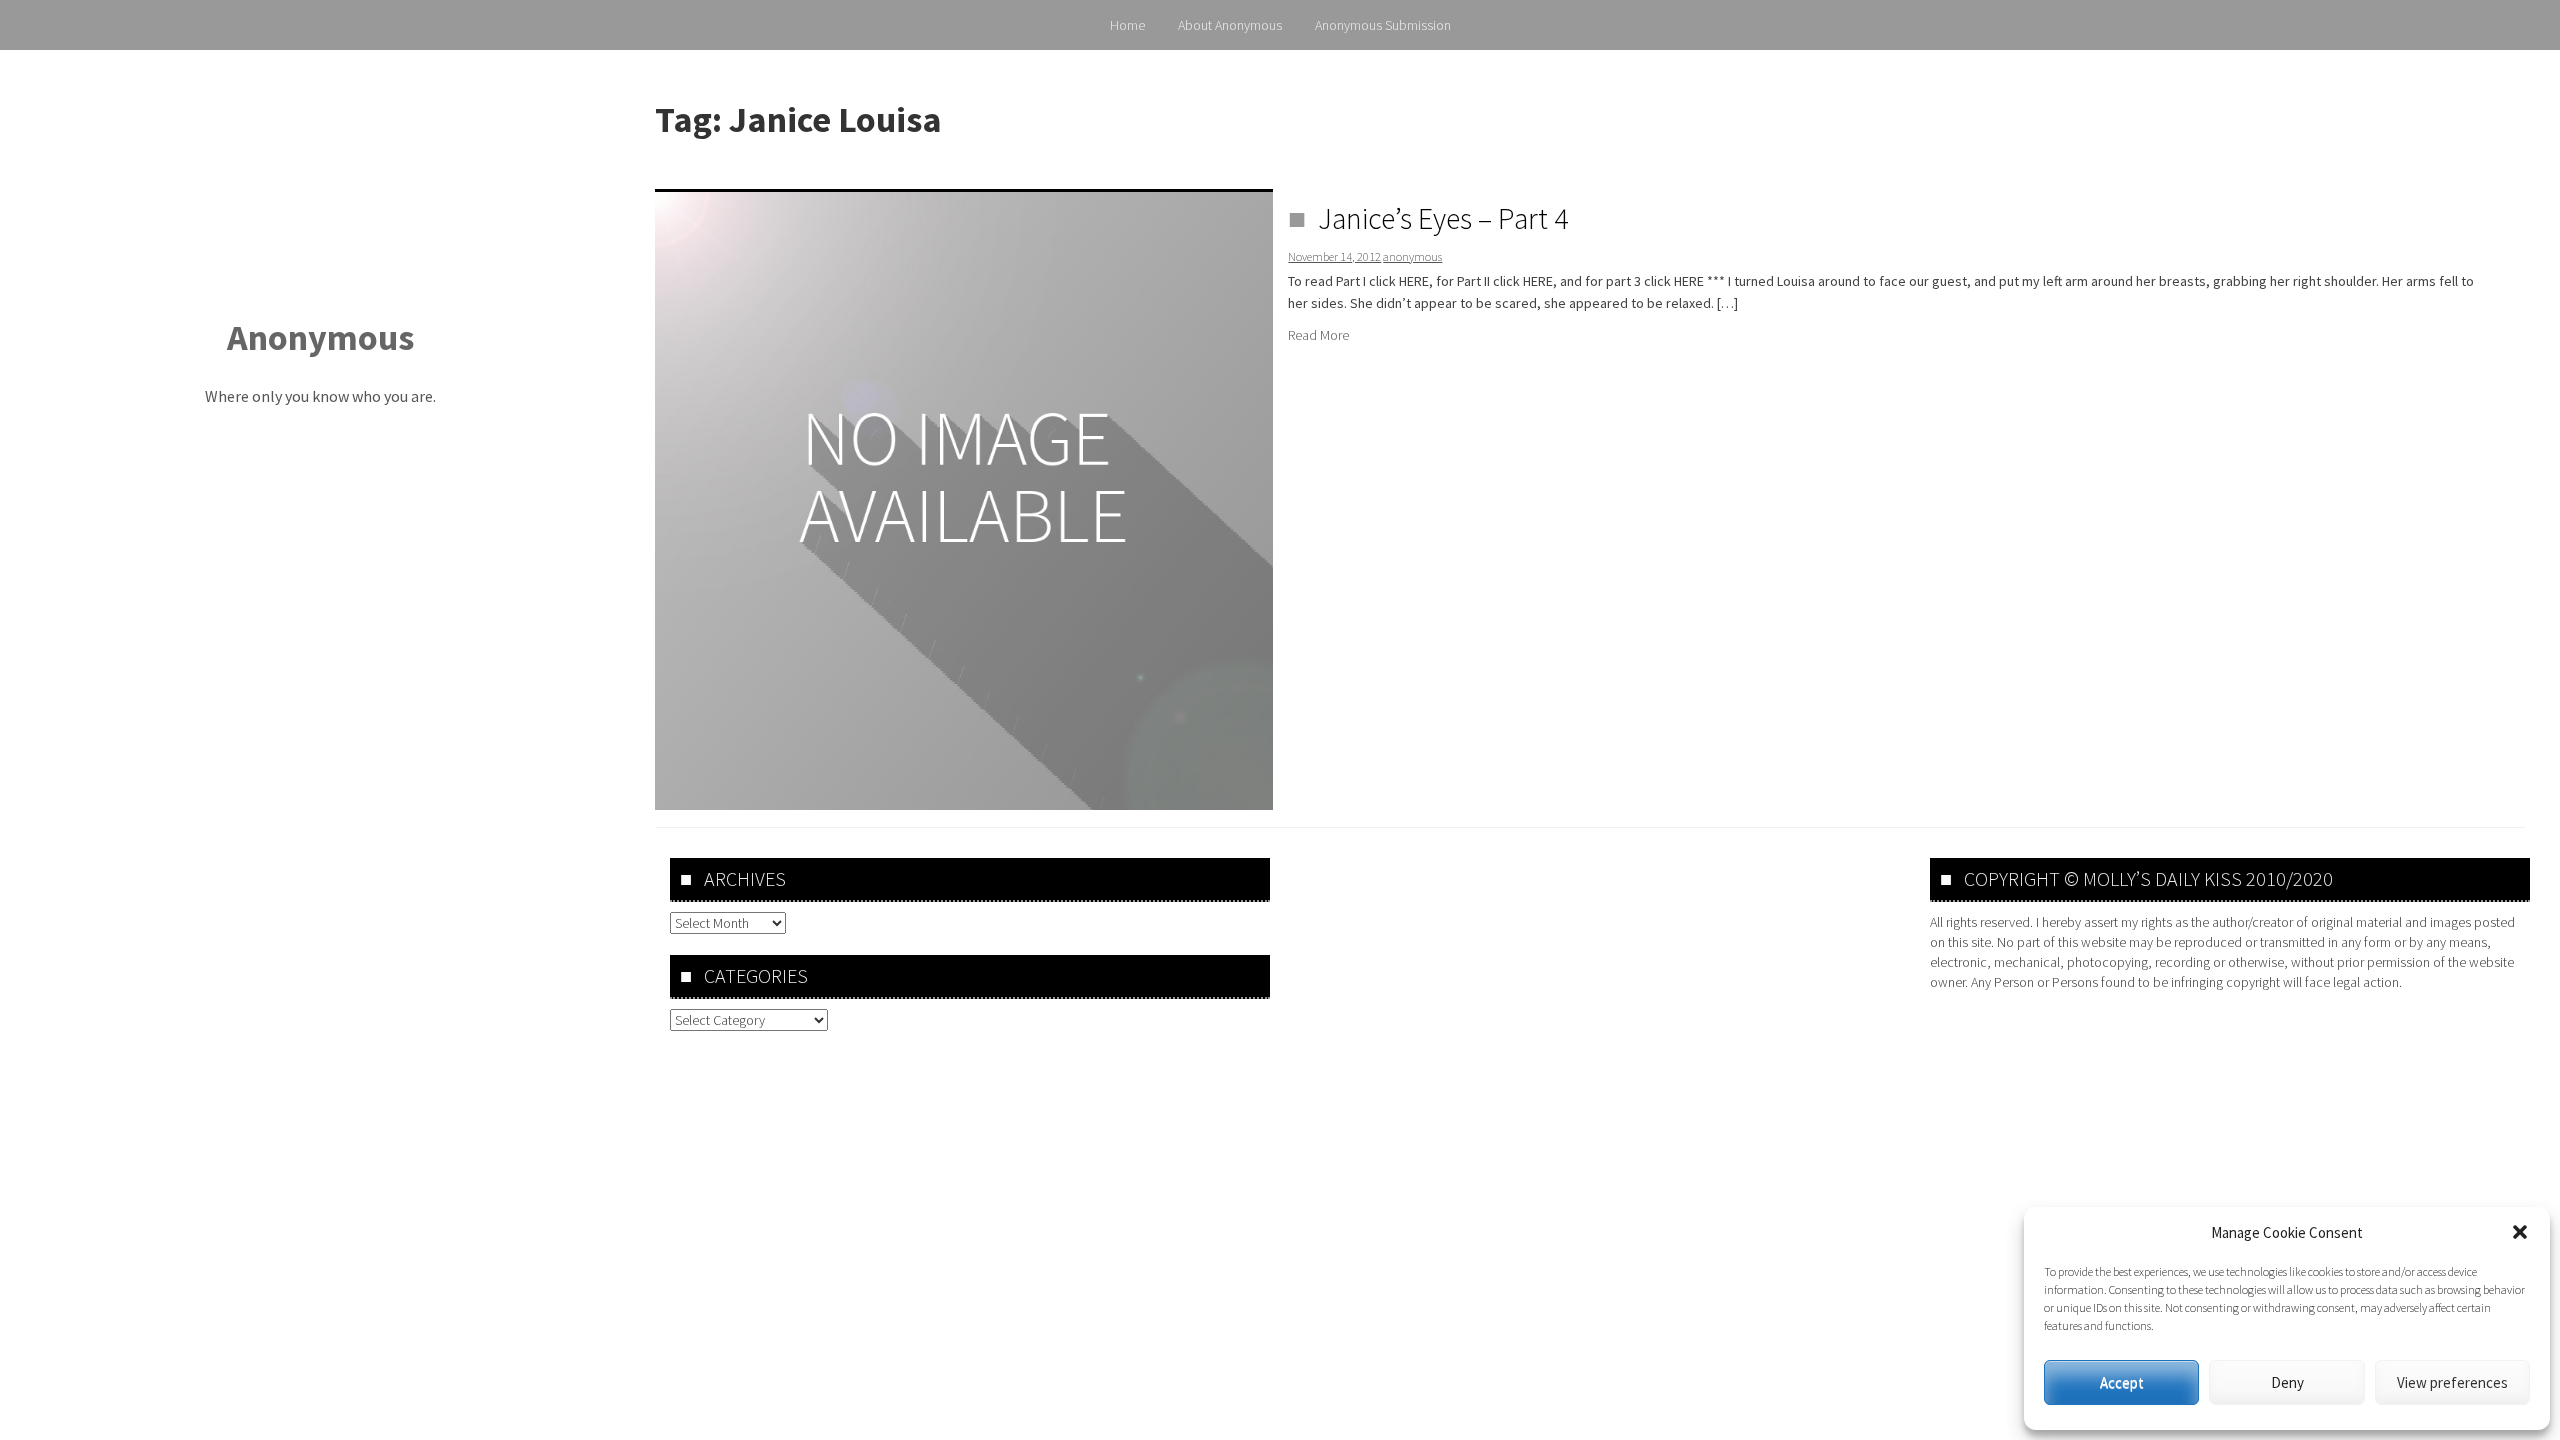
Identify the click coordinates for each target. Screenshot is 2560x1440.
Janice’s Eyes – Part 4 (1443, 218)
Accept (2122, 1382)
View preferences (2452, 1382)
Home (1127, 25)
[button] (2520, 1232)
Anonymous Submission (1383, 25)
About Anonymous (1230, 25)
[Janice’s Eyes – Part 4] (964, 499)
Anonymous (320, 337)
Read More (1318, 335)
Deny (2287, 1382)
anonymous (1412, 256)
